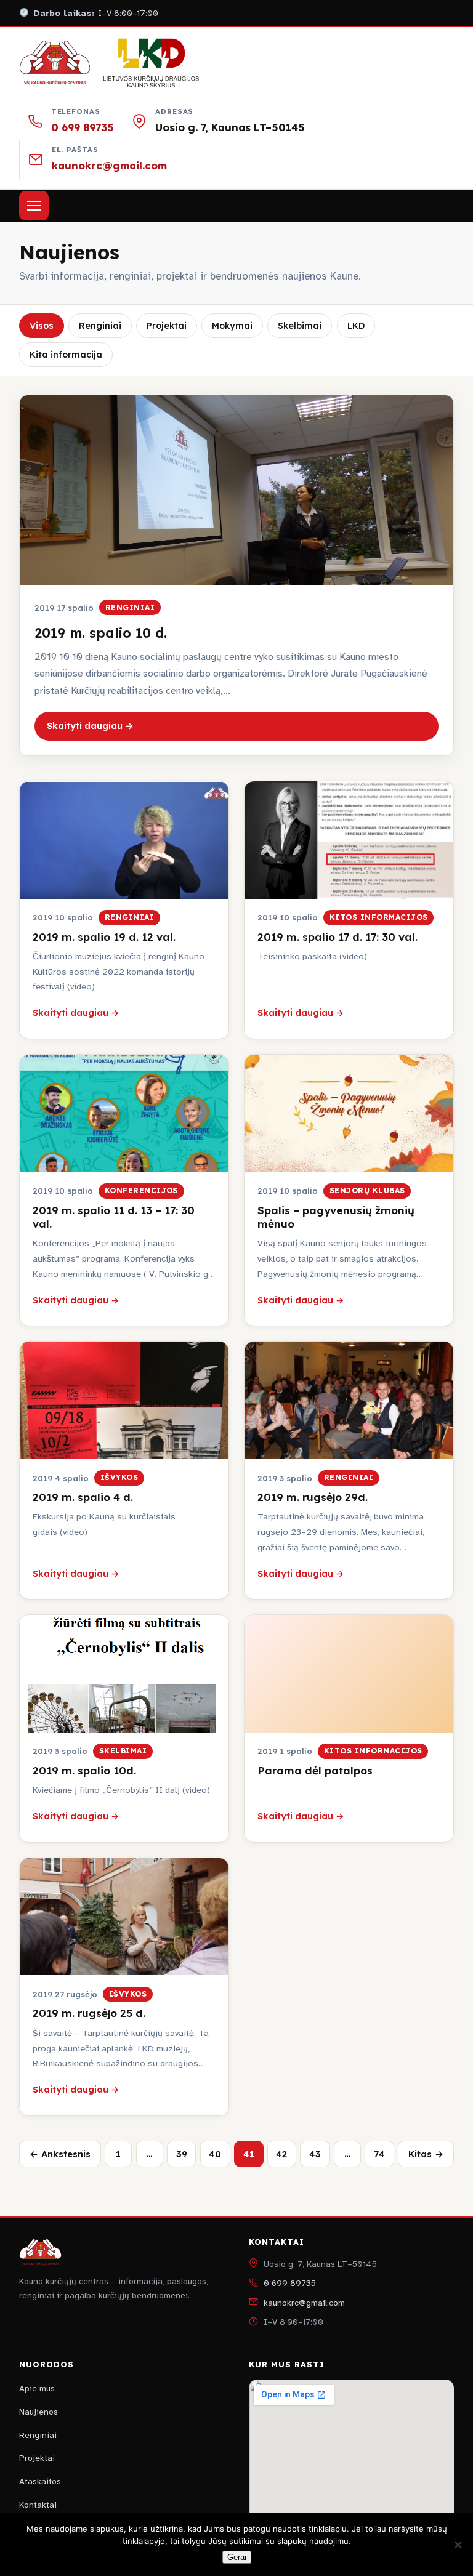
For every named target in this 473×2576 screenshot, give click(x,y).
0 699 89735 (83, 127)
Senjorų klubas (367, 1190)
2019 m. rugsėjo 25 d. (89, 2013)
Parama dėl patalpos (315, 1770)
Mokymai (232, 326)
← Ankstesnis (60, 2154)
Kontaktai (38, 2505)
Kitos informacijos (379, 917)
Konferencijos (141, 1190)
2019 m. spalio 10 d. (101, 633)
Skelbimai (300, 326)
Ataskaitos (40, 2481)
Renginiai (100, 326)
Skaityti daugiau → (90, 726)
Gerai (237, 2557)
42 (281, 2154)
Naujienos (38, 2412)
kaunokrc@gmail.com (109, 165)
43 (315, 2154)
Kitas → (426, 2154)
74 (379, 2154)
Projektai (167, 326)
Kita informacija (66, 355)
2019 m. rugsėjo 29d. (313, 1497)
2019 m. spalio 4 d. (83, 1497)
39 (182, 2154)
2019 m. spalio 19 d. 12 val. (104, 937)
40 (215, 2154)
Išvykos (119, 1477)
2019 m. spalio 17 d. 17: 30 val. (338, 937)
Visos (42, 326)
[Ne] (458, 2545)
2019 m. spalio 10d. (84, 1770)
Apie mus (37, 2389)
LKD (356, 326)
